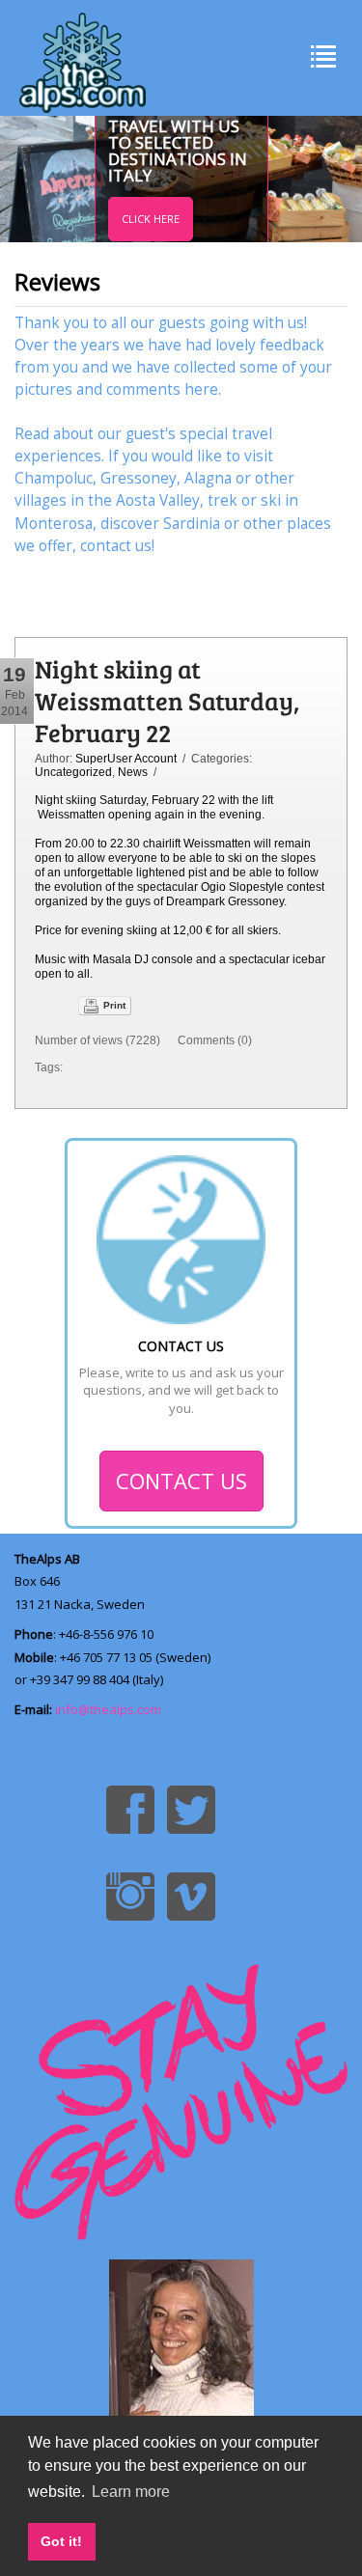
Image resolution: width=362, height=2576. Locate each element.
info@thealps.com (108, 1709)
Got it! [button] (61, 2541)
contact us (116, 546)
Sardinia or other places (247, 524)
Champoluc (54, 478)
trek (223, 500)
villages (41, 500)
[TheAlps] (83, 58)
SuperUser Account (126, 759)
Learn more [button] (131, 2492)
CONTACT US (181, 1481)
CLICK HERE (151, 219)
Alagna (208, 478)
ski (271, 500)
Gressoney (139, 478)
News (133, 772)
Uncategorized (73, 772)
